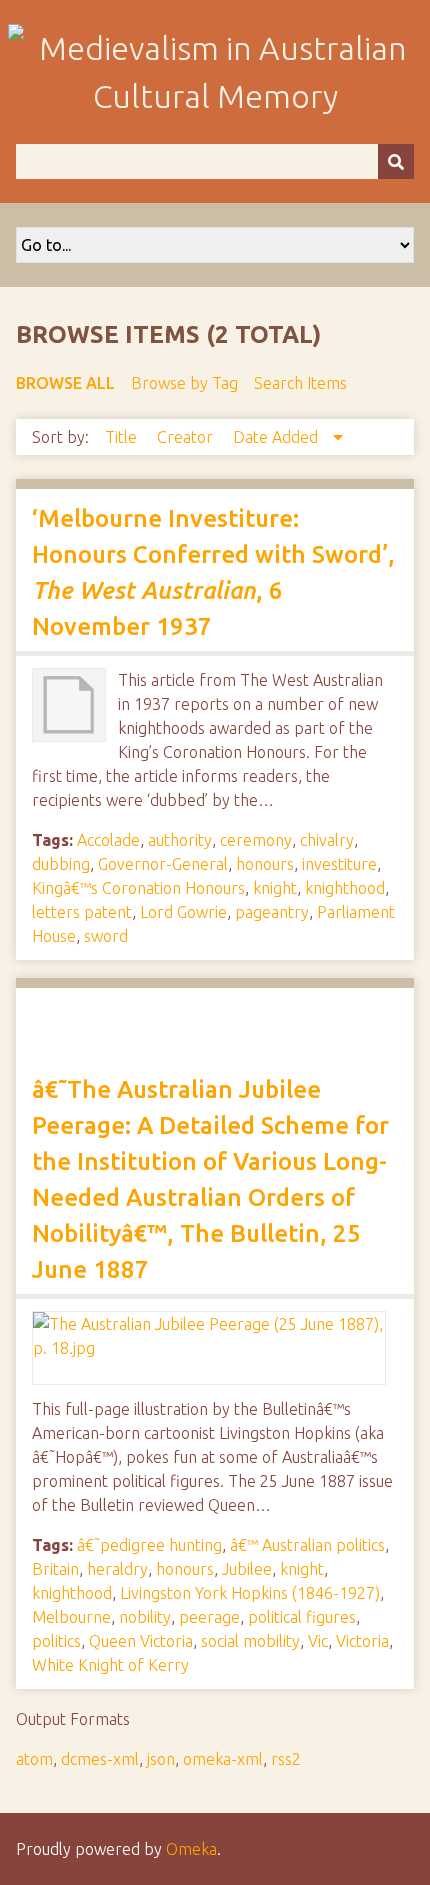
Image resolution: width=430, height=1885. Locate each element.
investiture (339, 864)
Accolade (108, 840)
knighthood (345, 888)
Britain (55, 1569)
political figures (302, 1617)
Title (123, 437)
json (161, 1759)
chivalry (327, 840)
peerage (209, 1617)
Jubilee (247, 1569)
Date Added (277, 437)
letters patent (82, 912)
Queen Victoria (141, 1641)
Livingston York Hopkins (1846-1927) (250, 1593)
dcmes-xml (100, 1759)
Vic (318, 1641)
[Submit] (396, 161)
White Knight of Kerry (110, 1665)
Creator (187, 437)
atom (34, 1759)
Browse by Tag (184, 383)
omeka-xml (223, 1759)
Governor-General (163, 864)
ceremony (256, 840)
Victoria (362, 1641)
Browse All (65, 383)
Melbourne (71, 1617)
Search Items (300, 383)
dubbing (61, 864)
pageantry (272, 912)
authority (180, 840)
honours (265, 864)
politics (56, 1641)
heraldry (117, 1569)
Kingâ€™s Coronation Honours (138, 888)
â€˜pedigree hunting (149, 1545)
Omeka (191, 1849)
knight (275, 888)
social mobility (250, 1641)
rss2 (286, 1759)
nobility (145, 1617)
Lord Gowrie (183, 912)
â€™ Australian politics (307, 1545)
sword (106, 936)
